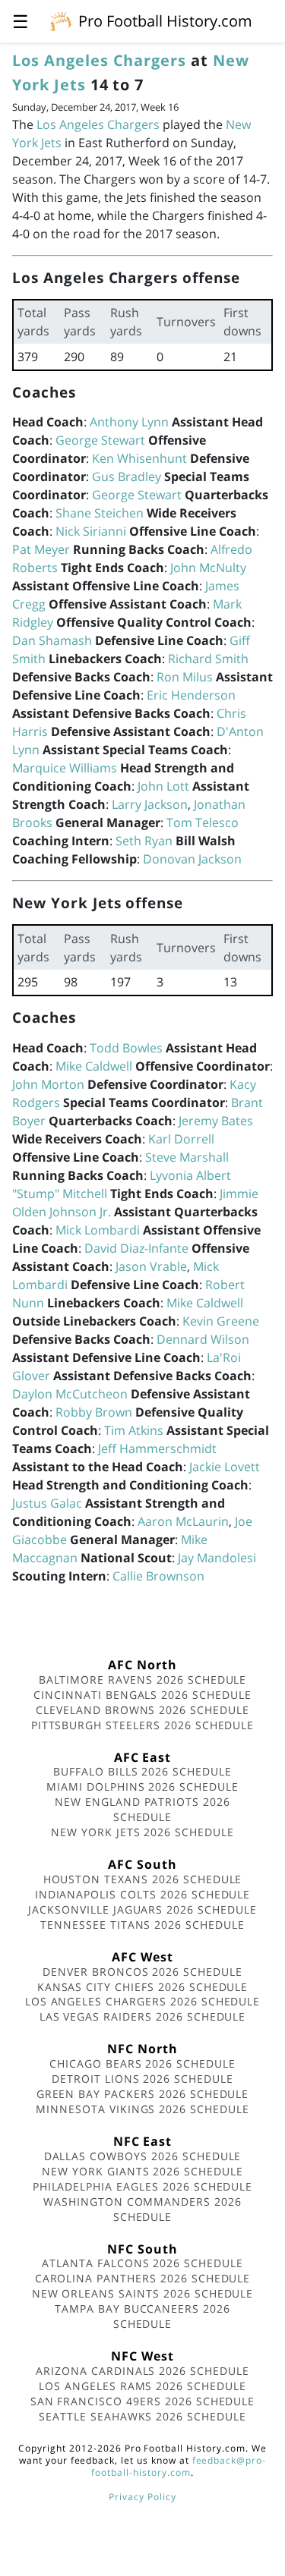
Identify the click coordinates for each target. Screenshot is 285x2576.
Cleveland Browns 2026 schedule (142, 1710)
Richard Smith (208, 659)
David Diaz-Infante (136, 1248)
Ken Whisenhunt (139, 458)
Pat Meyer (41, 549)
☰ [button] (21, 21)
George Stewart (100, 440)
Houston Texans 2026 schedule (143, 1879)
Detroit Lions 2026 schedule (142, 2079)
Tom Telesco (203, 822)
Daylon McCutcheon (70, 1394)
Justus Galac (47, 1503)
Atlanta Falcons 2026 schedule (142, 2263)
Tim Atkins (134, 1430)
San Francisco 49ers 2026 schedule (143, 2401)
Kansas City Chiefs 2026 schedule (143, 1987)
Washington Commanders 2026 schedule (142, 2209)
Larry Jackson (150, 804)
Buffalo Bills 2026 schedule (142, 1771)
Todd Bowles (126, 1048)
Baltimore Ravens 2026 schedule (143, 1680)
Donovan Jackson (192, 859)
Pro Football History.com (165, 21)
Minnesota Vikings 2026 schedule (142, 2109)
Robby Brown (94, 1412)
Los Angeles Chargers (99, 60)
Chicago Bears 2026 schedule (142, 2063)
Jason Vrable (151, 1266)
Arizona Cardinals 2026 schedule (142, 2371)
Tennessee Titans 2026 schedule (142, 1925)
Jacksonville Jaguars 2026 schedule (142, 1909)
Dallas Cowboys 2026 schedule (143, 2156)
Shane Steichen (100, 513)
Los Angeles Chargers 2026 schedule (143, 2001)
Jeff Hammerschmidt (157, 1448)
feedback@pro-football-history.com (179, 2466)
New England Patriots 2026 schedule (142, 1809)
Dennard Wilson (203, 1339)
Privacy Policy (142, 2497)
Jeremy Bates (216, 1121)
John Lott (163, 786)
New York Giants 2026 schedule (142, 2171)
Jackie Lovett (225, 1467)
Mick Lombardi (98, 1230)
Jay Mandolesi (217, 1558)
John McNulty (208, 568)
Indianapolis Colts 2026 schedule (143, 1894)
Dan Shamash (52, 640)
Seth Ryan (144, 841)
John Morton (48, 1084)
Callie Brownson (158, 1576)
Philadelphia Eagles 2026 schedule (143, 2186)
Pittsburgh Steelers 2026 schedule (143, 1725)
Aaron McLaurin (183, 1521)
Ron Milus (185, 677)
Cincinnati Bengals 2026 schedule (142, 1695)
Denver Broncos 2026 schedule (142, 1972)
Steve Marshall (187, 1157)
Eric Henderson (191, 695)
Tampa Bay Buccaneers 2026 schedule (142, 2316)
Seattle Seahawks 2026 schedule (142, 2416)
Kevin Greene (221, 1321)
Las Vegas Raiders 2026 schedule (143, 2016)
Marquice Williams (65, 768)
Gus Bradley (127, 477)
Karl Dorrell (181, 1139)
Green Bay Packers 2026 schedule (143, 2094)
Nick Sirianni (91, 531)
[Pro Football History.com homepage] (61, 20)
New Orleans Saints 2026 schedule (143, 2293)
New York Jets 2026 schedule (142, 1832)
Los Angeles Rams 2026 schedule (142, 2386)
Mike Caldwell (94, 1066)
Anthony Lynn (129, 422)
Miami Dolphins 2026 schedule (142, 1787)
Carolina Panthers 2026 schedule (143, 2278)
